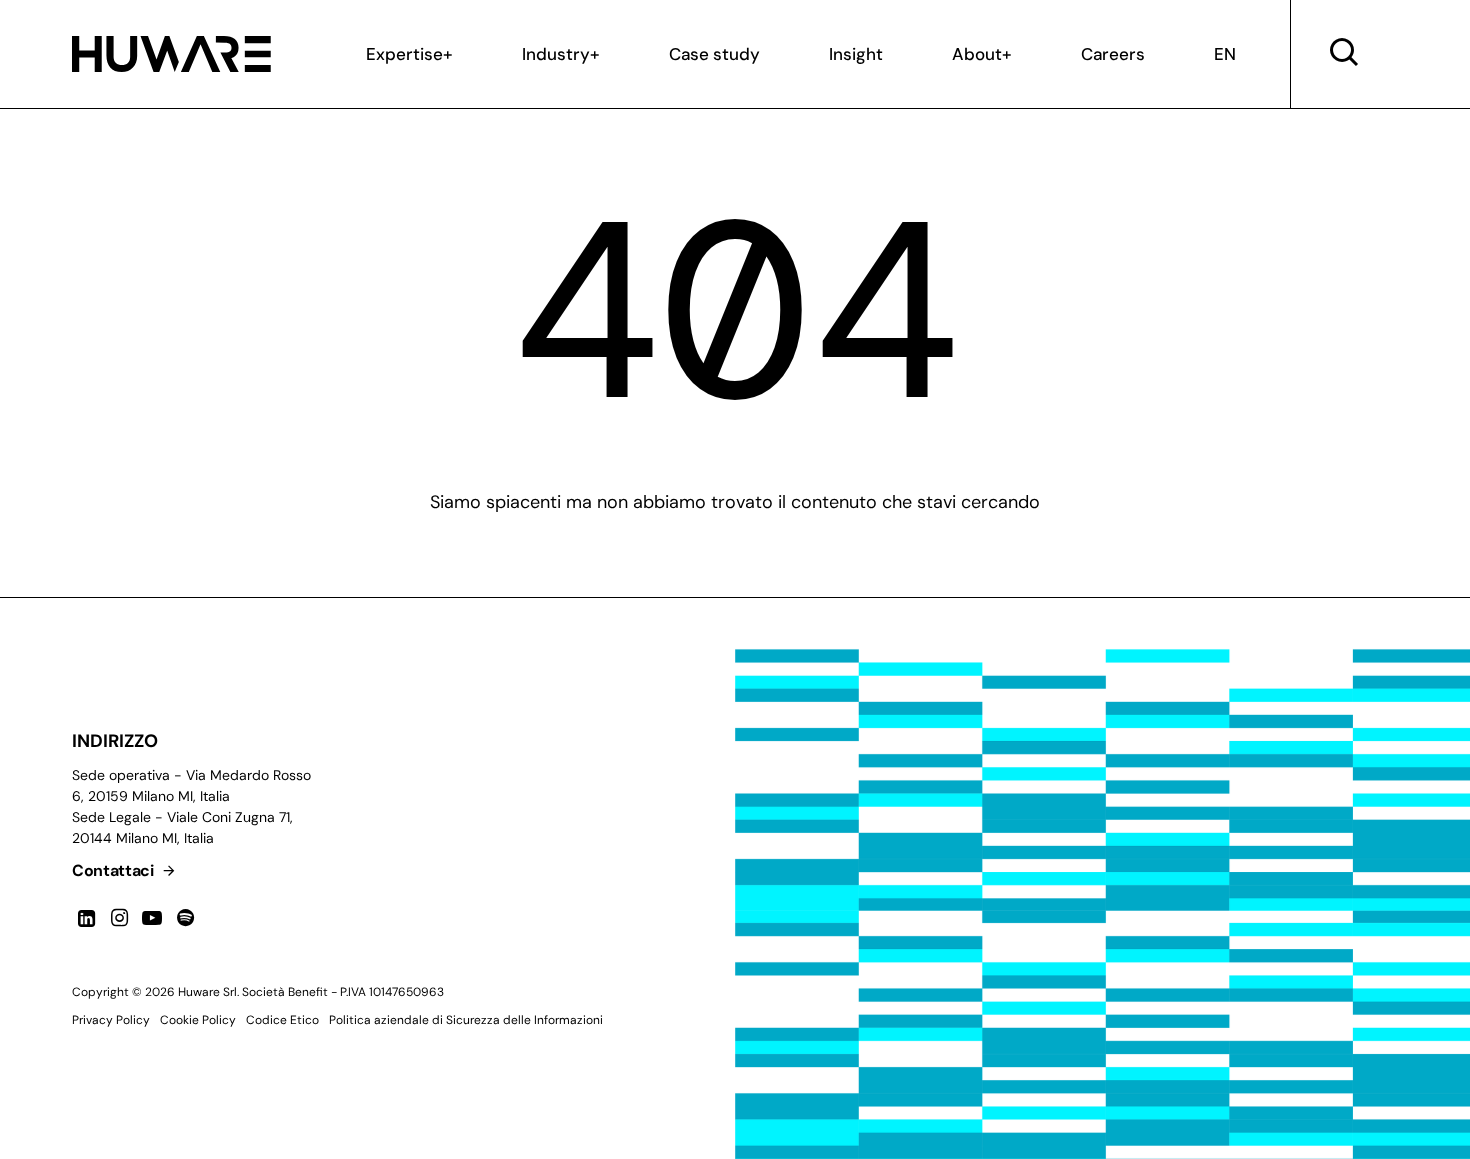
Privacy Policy (111, 1020)
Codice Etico (282, 1020)
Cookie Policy (198, 1020)
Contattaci (114, 870)
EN (1225, 54)
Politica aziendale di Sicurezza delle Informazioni (466, 1020)
